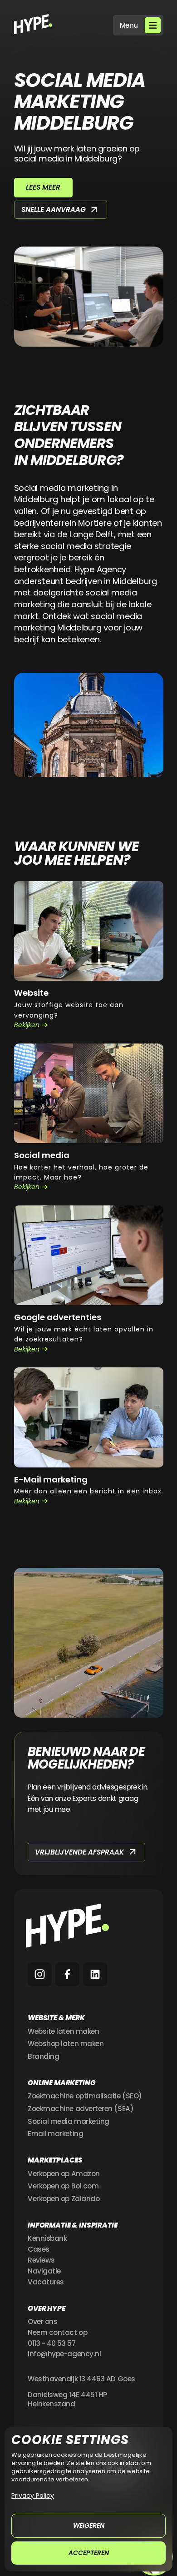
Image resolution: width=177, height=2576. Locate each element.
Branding (43, 2057)
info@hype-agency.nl (64, 2354)
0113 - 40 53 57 (52, 2344)
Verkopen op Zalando (64, 2199)
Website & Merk (56, 2018)
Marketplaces (55, 2160)
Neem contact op (57, 2333)
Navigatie (44, 2271)
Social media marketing (69, 2122)
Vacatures (46, 2282)
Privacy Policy (33, 2495)
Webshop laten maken (66, 2044)
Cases (39, 2249)
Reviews (41, 2260)
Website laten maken (63, 2032)
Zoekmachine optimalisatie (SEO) (85, 2096)
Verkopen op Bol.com (63, 2186)
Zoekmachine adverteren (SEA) (81, 2109)
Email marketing (55, 2134)
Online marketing (62, 2083)
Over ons (42, 2322)
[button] (138, 25)
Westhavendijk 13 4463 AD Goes (81, 2379)
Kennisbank (47, 2238)
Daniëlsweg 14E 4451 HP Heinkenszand (67, 2400)
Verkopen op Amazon (64, 2174)
